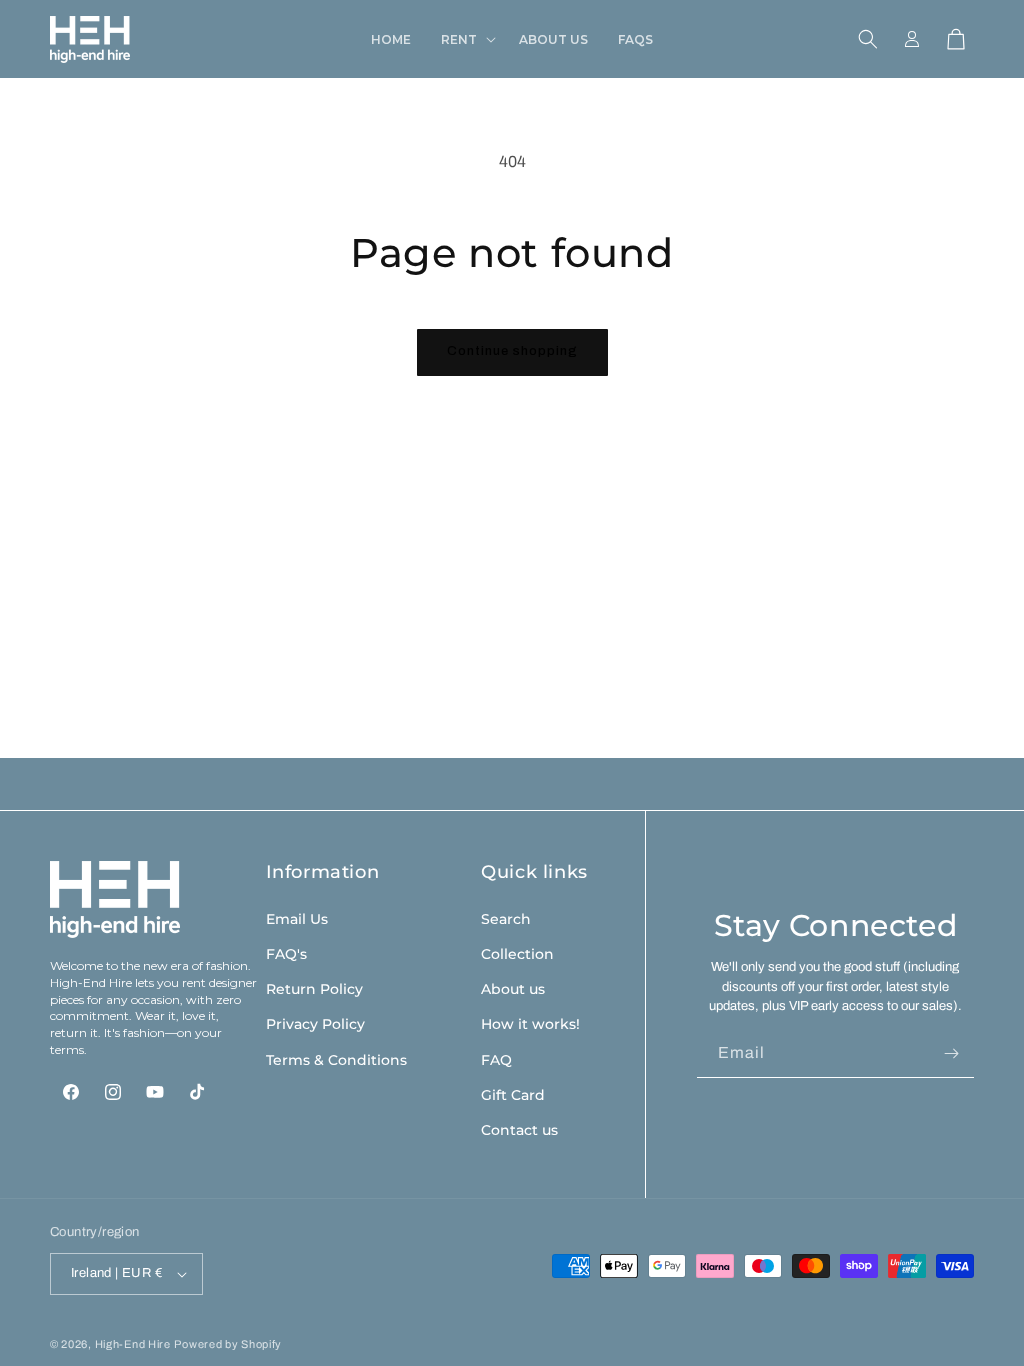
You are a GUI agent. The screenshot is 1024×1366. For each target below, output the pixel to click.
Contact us (519, 1130)
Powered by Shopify (228, 1344)
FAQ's (286, 954)
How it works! (530, 1024)
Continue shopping (512, 351)
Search (506, 919)
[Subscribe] (951, 1053)
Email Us (297, 919)
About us (513, 989)
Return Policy (314, 989)
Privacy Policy (315, 1024)
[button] (465, 40)
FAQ (496, 1060)
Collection (517, 954)
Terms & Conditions (336, 1060)
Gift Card (513, 1095)
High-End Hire (133, 1344)
